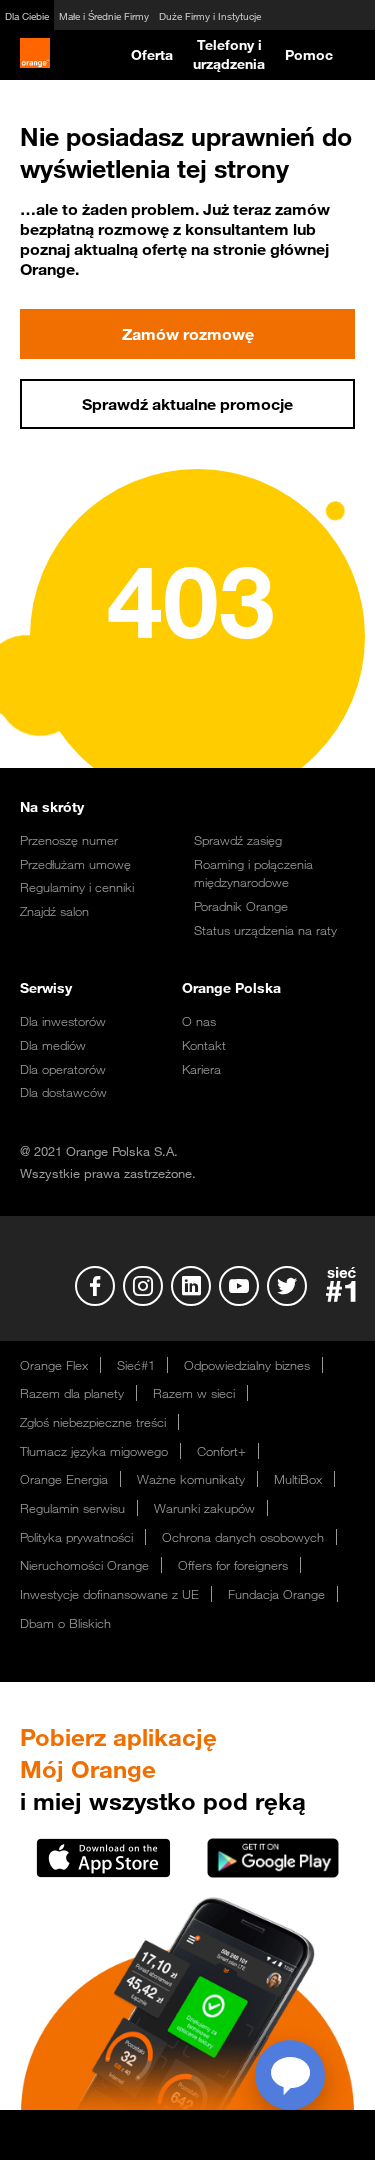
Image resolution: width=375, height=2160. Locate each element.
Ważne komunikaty (191, 1479)
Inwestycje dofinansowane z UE (109, 1594)
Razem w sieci (194, 1393)
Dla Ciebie (27, 16)
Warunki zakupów (204, 1508)
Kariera (201, 1069)
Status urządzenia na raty (265, 930)
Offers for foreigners (233, 1565)
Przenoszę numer (69, 840)
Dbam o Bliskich (65, 1623)
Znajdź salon (54, 911)
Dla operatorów (63, 1069)
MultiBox (298, 1479)
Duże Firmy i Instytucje (210, 16)
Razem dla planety (72, 1393)
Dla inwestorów (63, 1021)
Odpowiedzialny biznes (247, 1365)
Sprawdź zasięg (238, 840)
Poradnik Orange (241, 906)
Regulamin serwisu (72, 1508)
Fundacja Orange (276, 1594)
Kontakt (204, 1045)
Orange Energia (64, 1479)
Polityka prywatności (76, 1537)
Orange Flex (54, 1365)
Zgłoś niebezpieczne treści (93, 1422)
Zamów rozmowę (188, 334)
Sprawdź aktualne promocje (187, 404)
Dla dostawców (63, 1092)
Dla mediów (53, 1045)
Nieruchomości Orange (84, 1565)
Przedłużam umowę (75, 864)
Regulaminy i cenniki (77, 887)
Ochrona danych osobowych (243, 1537)
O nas (199, 1021)
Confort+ (221, 1451)
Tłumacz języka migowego (94, 1451)
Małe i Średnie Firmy (104, 16)
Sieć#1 (136, 1365)
